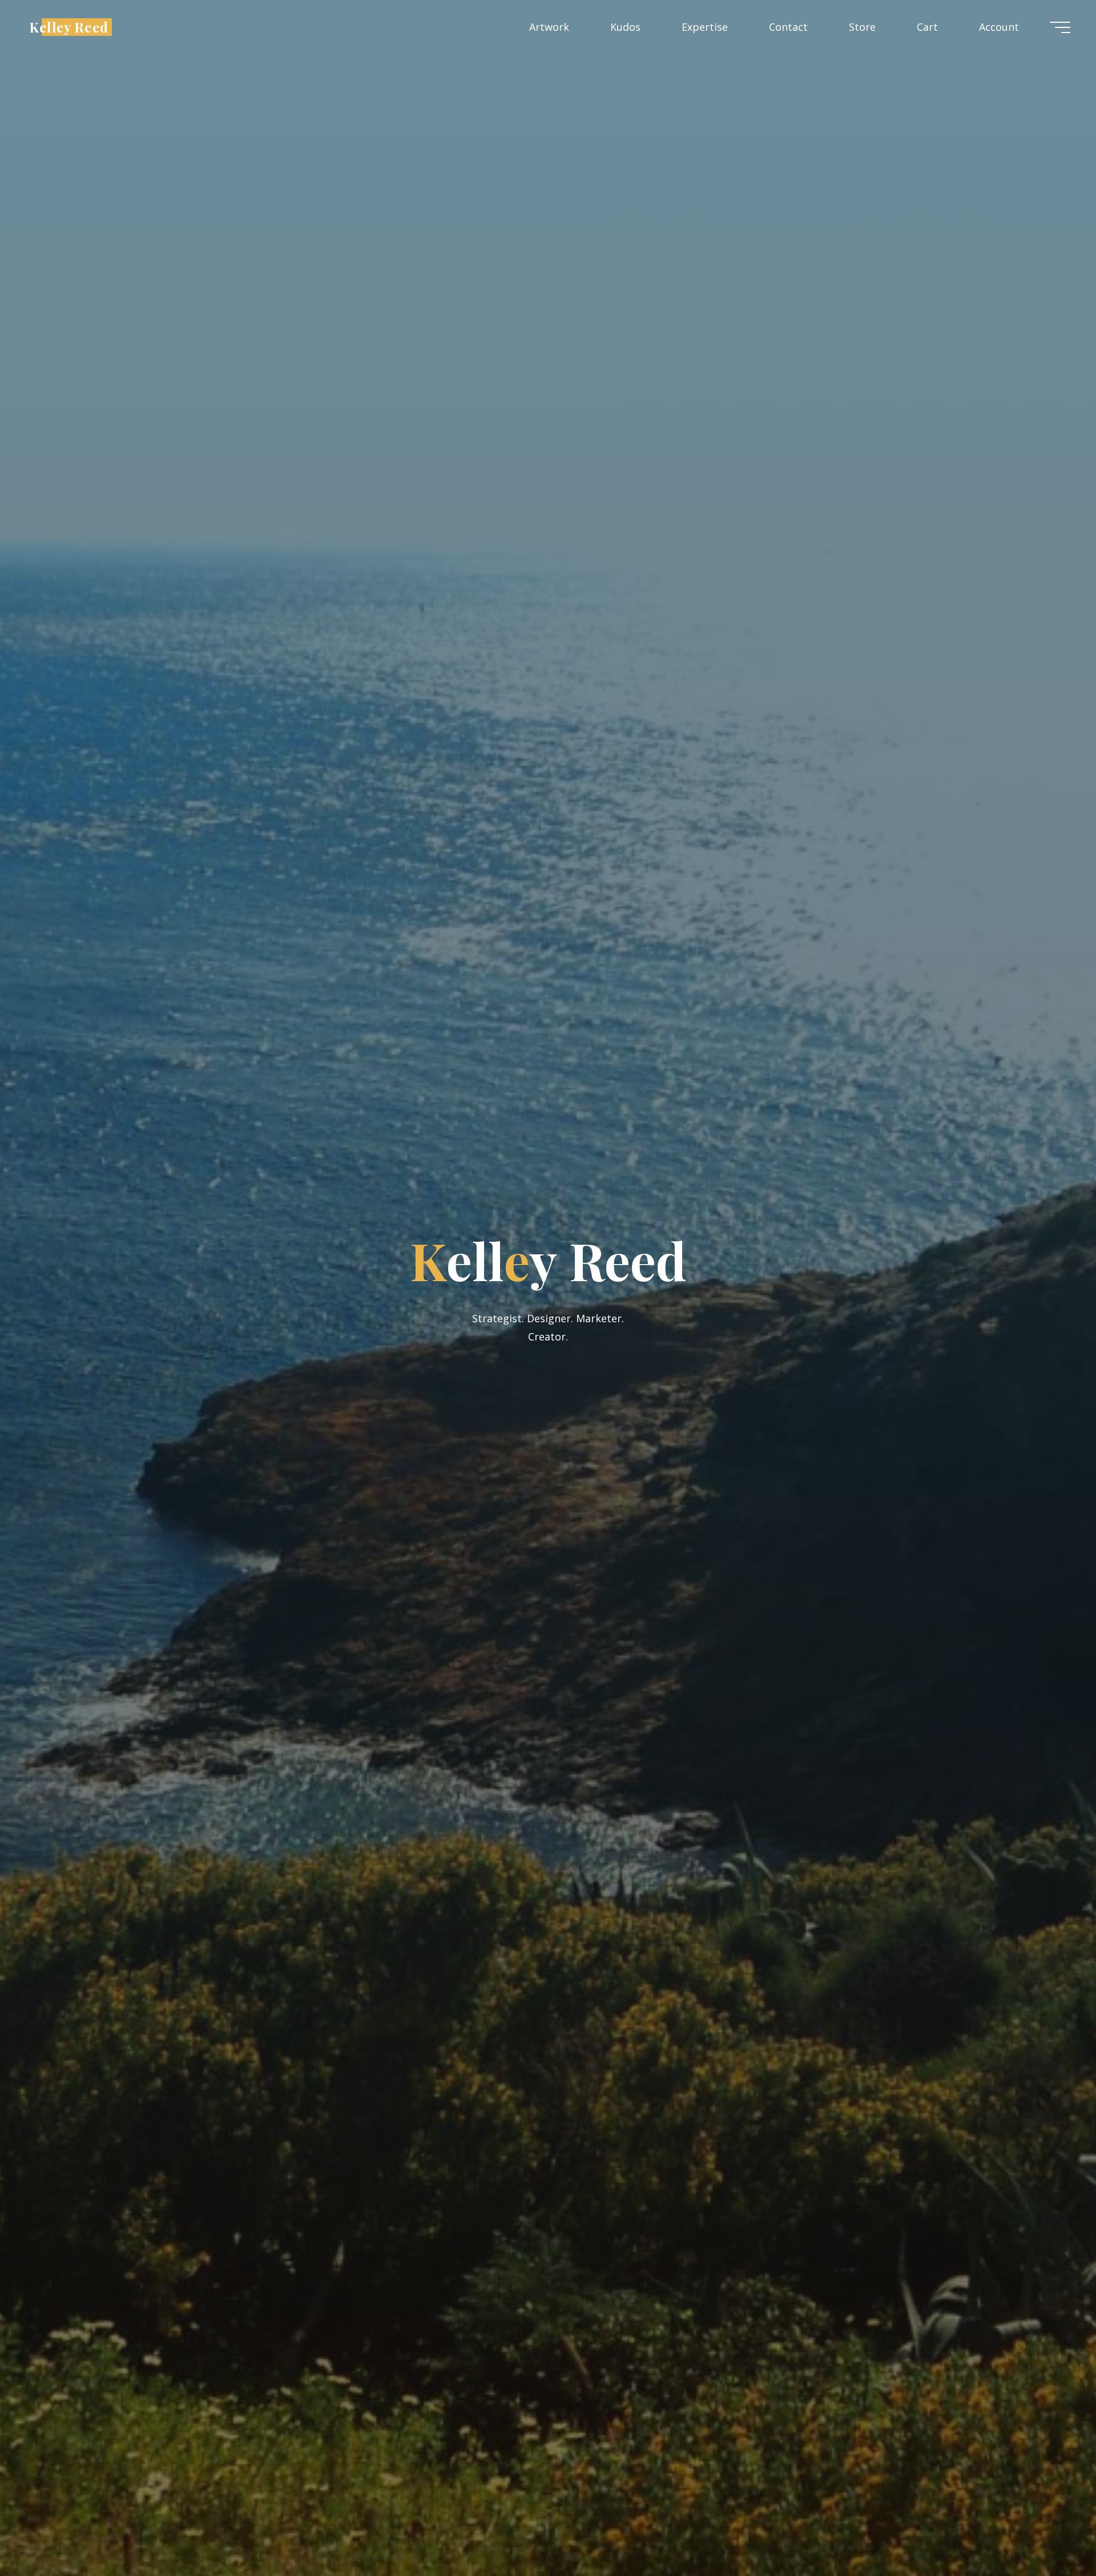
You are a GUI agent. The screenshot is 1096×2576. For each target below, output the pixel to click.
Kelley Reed (69, 27)
